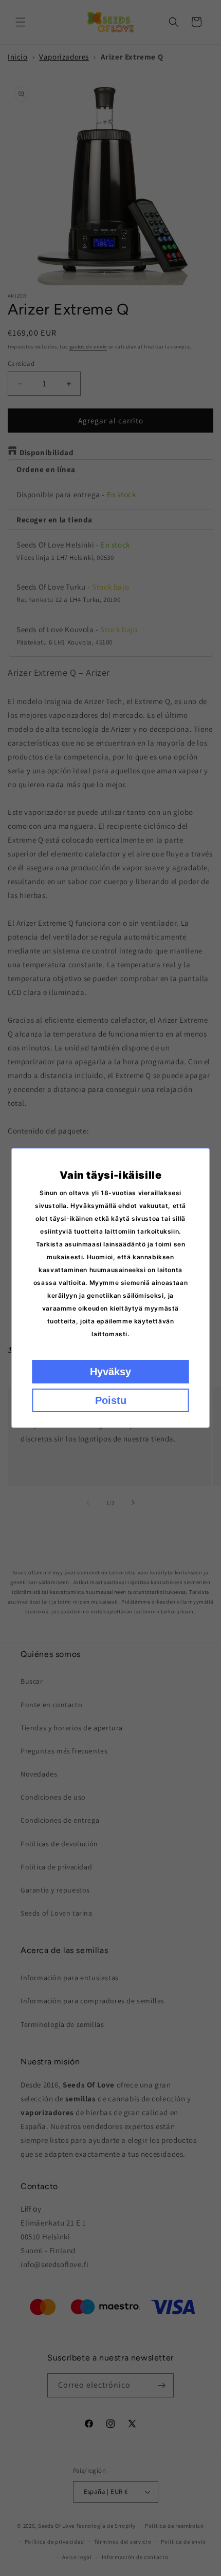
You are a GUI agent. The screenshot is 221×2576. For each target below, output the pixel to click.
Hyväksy (110, 1372)
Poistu (111, 1400)
